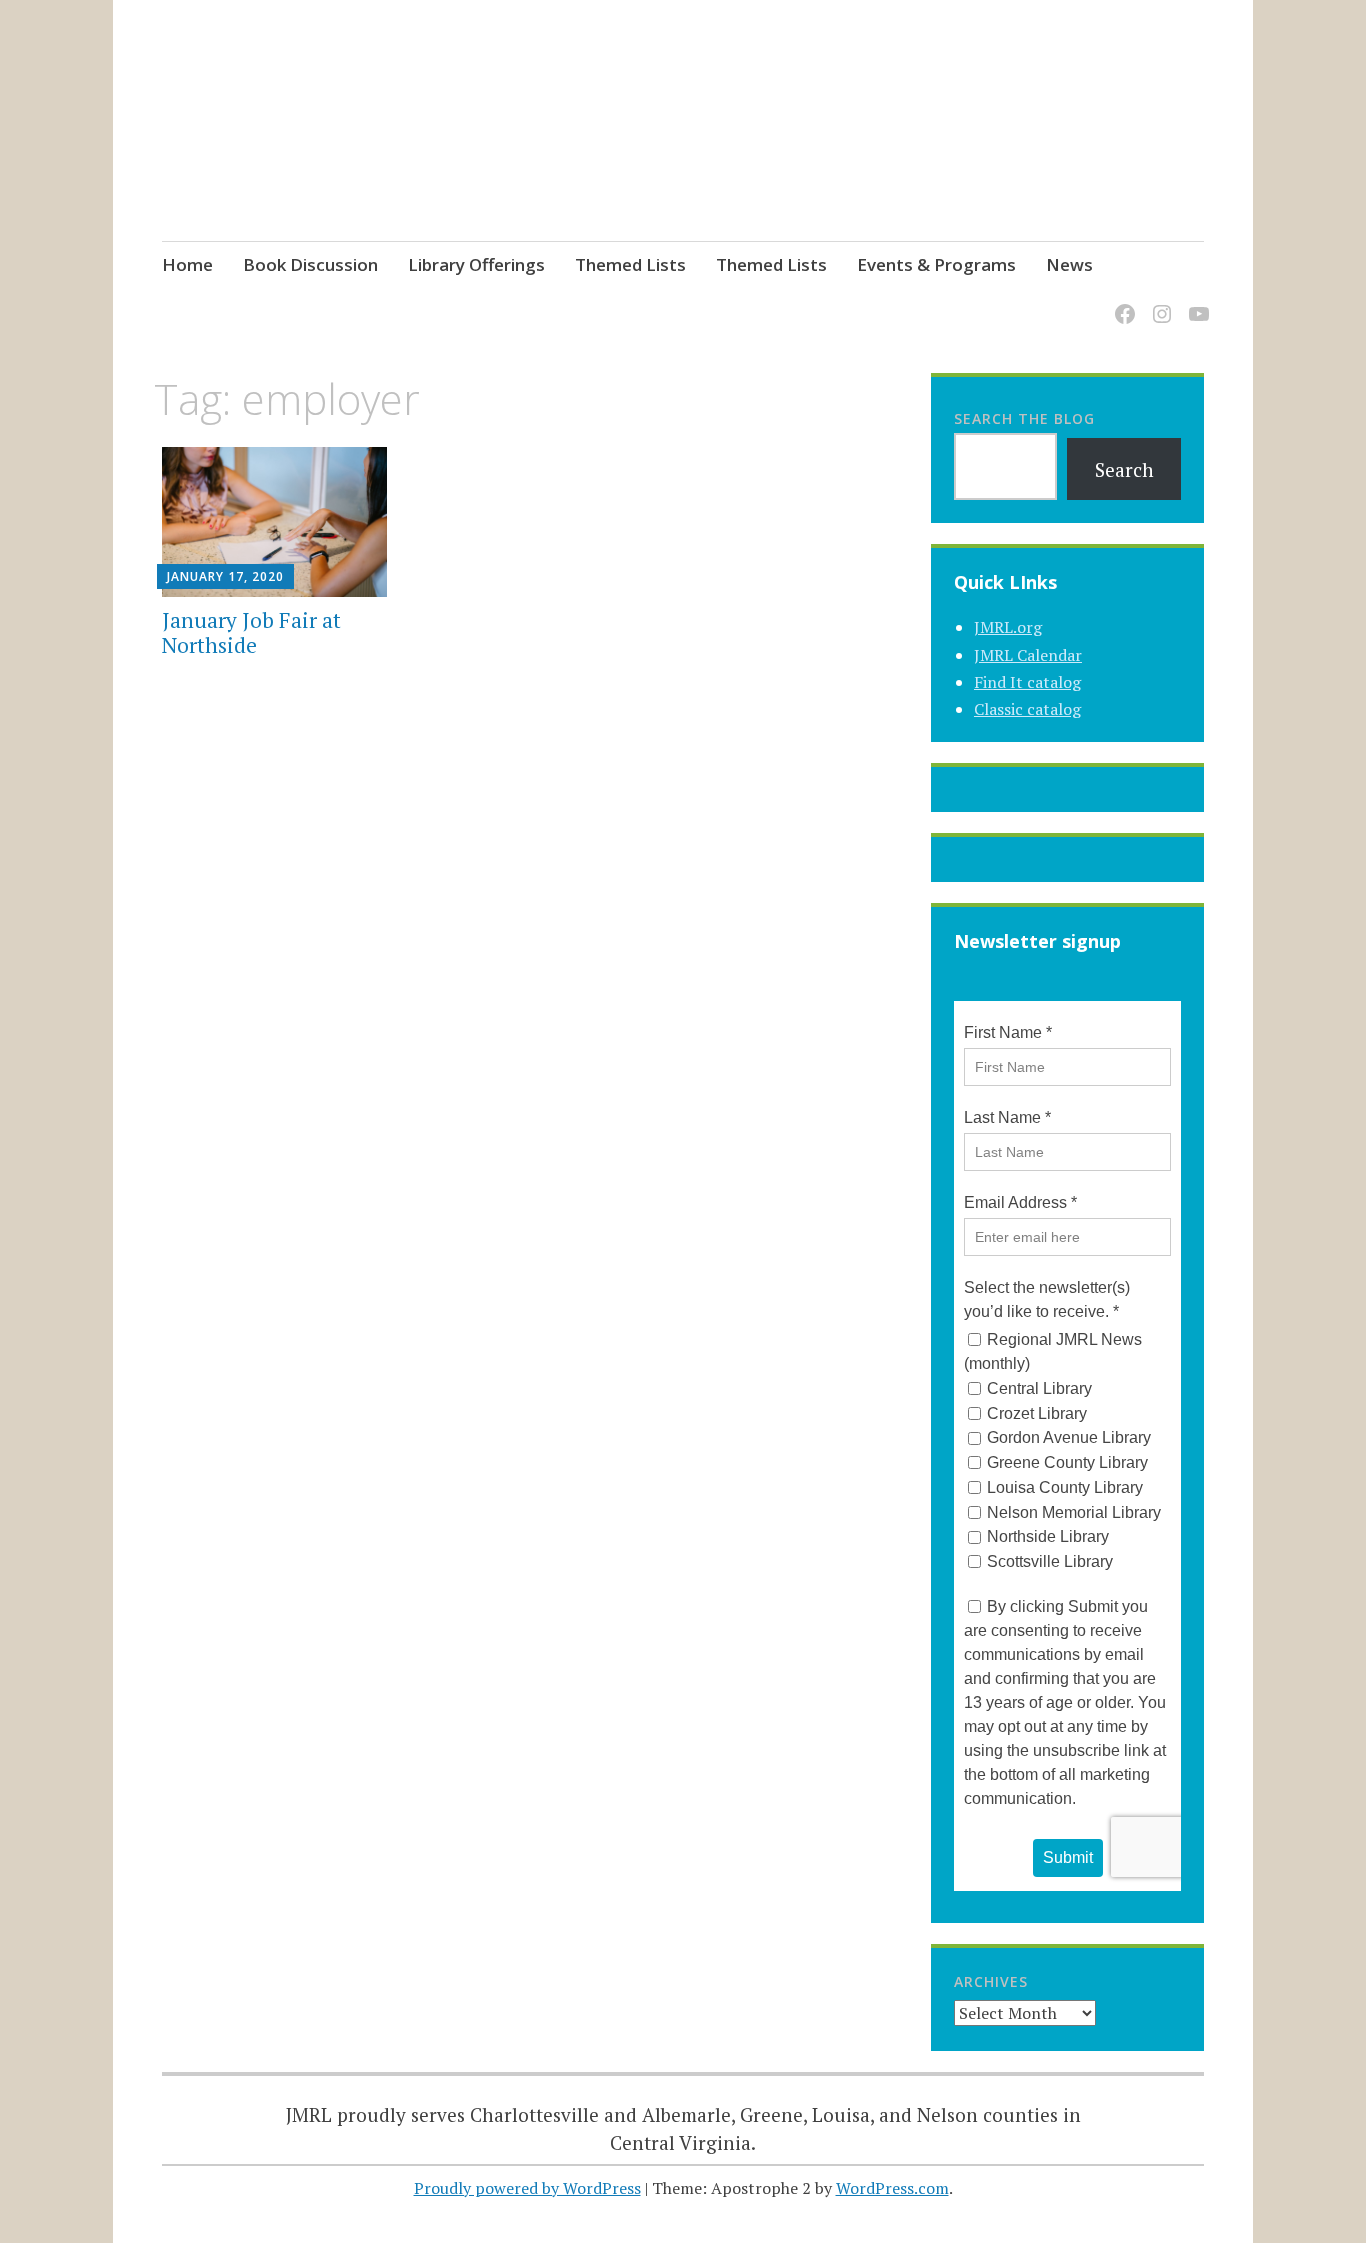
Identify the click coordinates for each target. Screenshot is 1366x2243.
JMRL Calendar (1028, 655)
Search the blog (1024, 418)
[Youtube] (1195, 301)
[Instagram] (1158, 301)
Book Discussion (310, 264)
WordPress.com (892, 2188)
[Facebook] (1121, 301)
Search (1124, 469)
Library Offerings (476, 264)
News (1069, 264)
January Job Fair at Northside (251, 632)
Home (187, 264)
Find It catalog (1027, 682)
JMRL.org (1008, 627)
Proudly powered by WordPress (527, 2188)
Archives (991, 1981)
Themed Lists (630, 264)
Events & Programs (936, 264)
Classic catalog (1027, 709)
